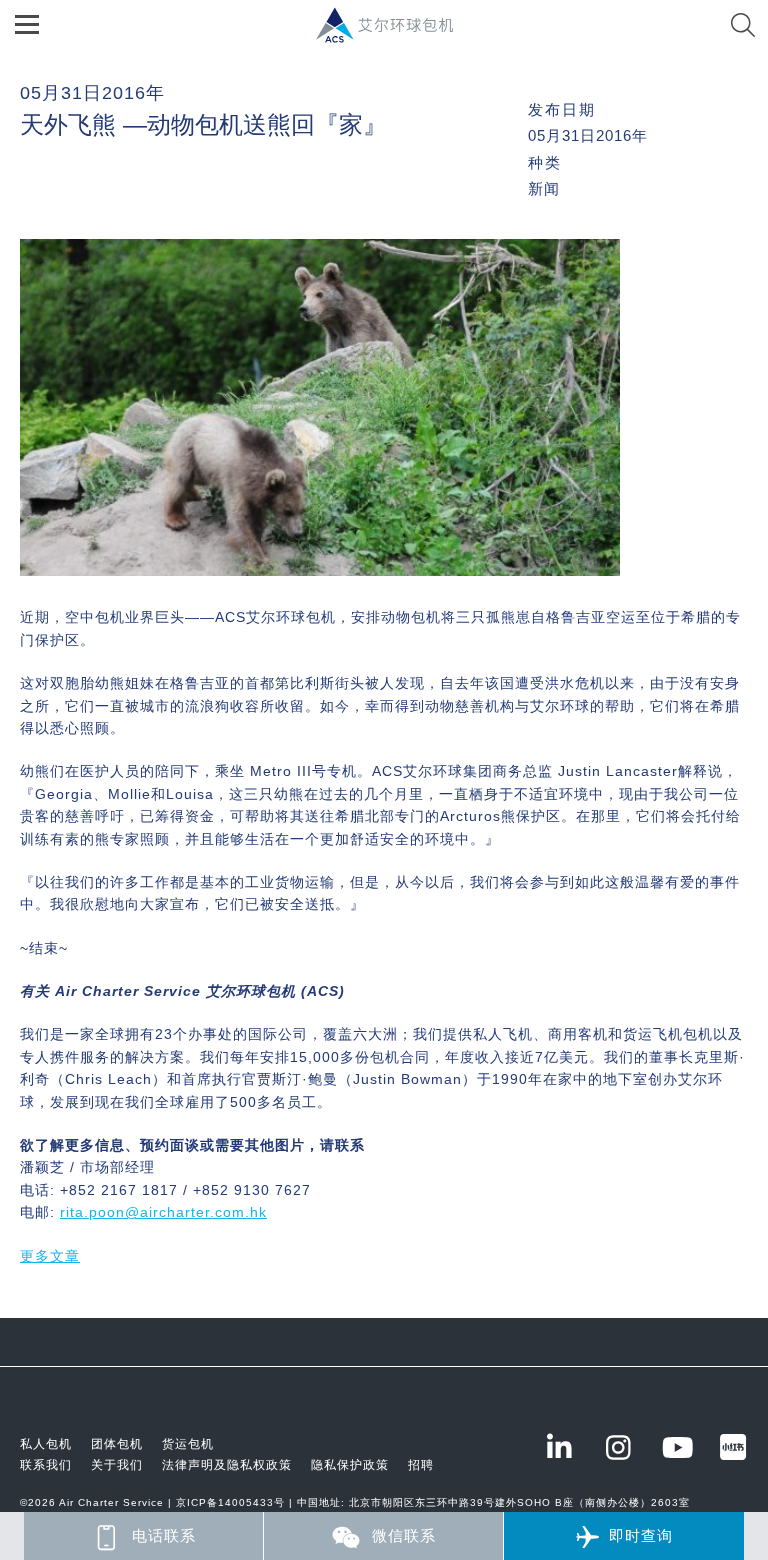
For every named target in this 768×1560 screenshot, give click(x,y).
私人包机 (46, 1444)
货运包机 (188, 1444)
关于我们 (117, 1465)
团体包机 (117, 1444)
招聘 (421, 1465)
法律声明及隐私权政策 (227, 1465)
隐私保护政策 (350, 1465)
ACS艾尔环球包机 (394, 35)
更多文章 (50, 1256)
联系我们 (46, 1465)
